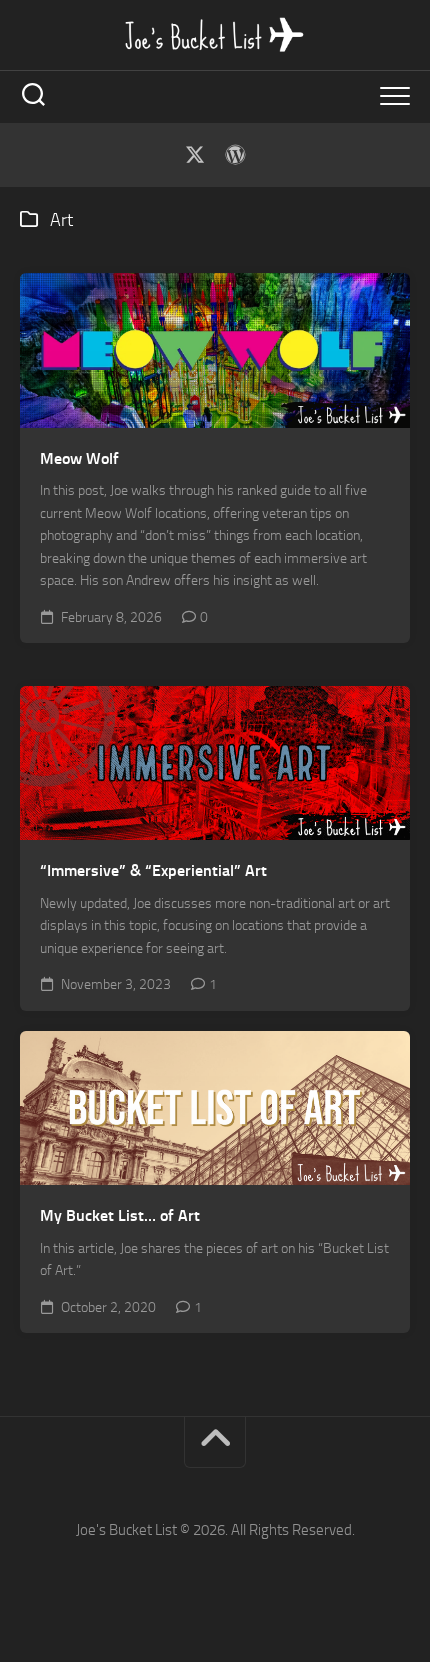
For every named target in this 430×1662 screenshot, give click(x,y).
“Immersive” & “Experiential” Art (153, 870)
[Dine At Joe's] (235, 155)
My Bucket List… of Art (120, 1215)
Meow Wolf (79, 458)
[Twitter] (195, 155)
